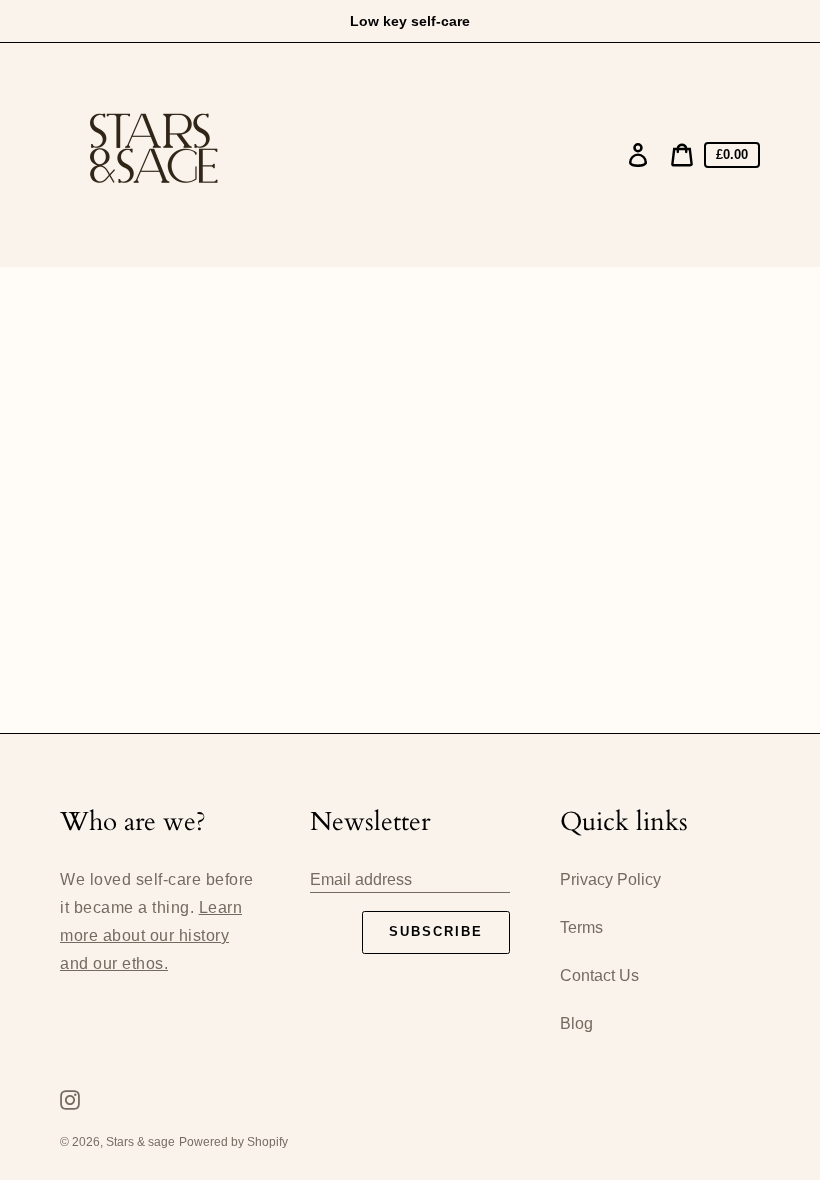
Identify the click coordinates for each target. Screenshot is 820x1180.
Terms (581, 927)
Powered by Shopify (233, 1142)
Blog (576, 1023)
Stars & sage (140, 1142)
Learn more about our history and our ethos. (151, 935)
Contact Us (599, 975)
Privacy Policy (610, 879)
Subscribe (436, 931)
